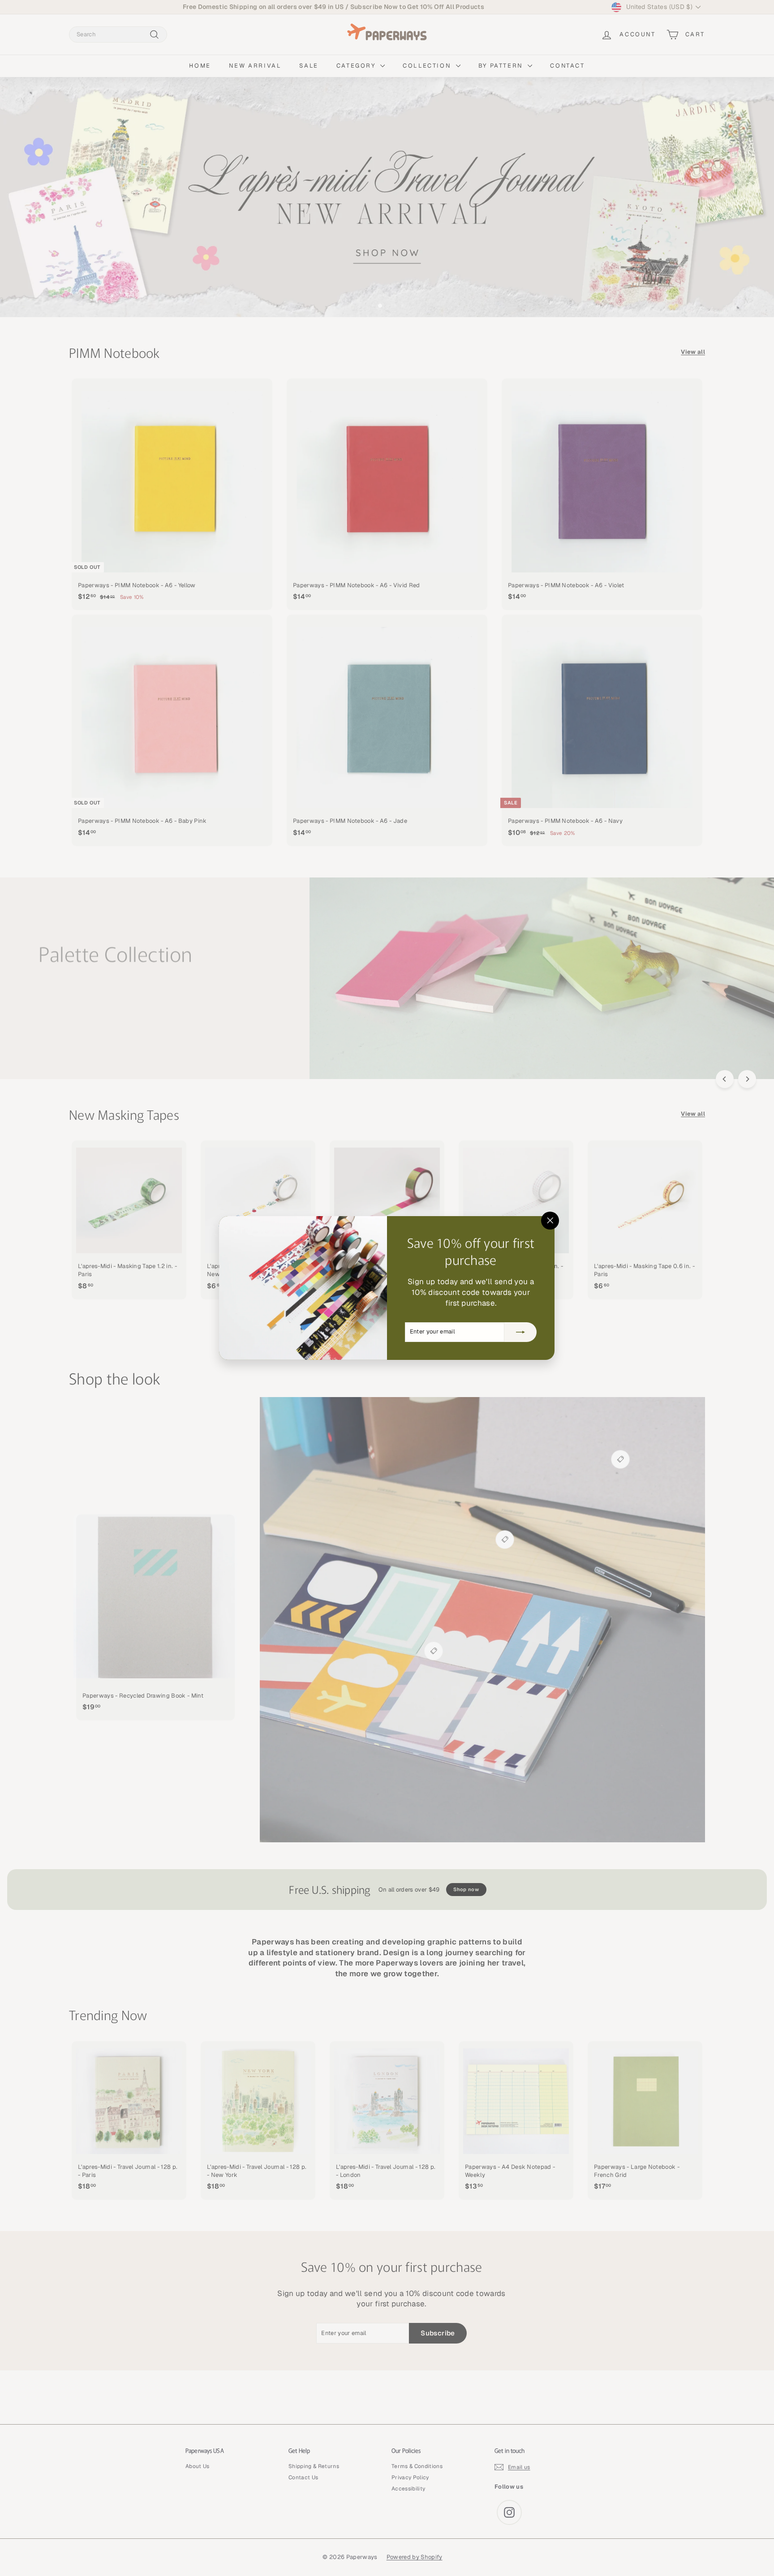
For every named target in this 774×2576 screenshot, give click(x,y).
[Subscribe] (521, 1332)
